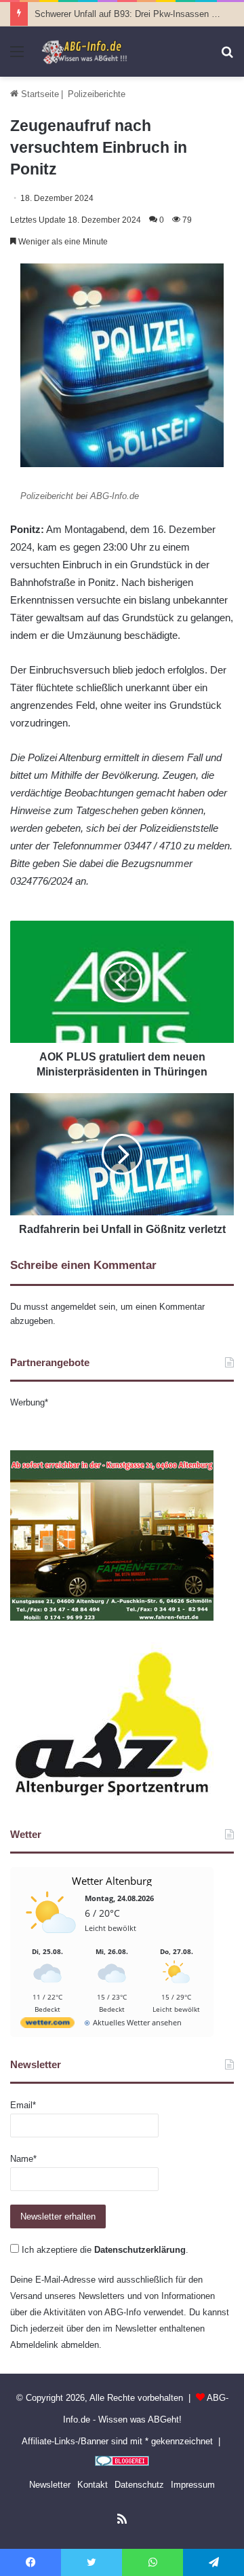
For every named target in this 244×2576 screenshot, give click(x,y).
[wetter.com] (47, 2025)
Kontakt (93, 2485)
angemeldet (74, 1307)
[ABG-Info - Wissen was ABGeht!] (88, 52)
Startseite (39, 94)
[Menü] (17, 57)
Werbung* (29, 1402)
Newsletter (50, 2485)
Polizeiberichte (97, 94)
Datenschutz (139, 2485)
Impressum (193, 2485)
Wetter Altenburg (112, 1881)
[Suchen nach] (227, 57)
